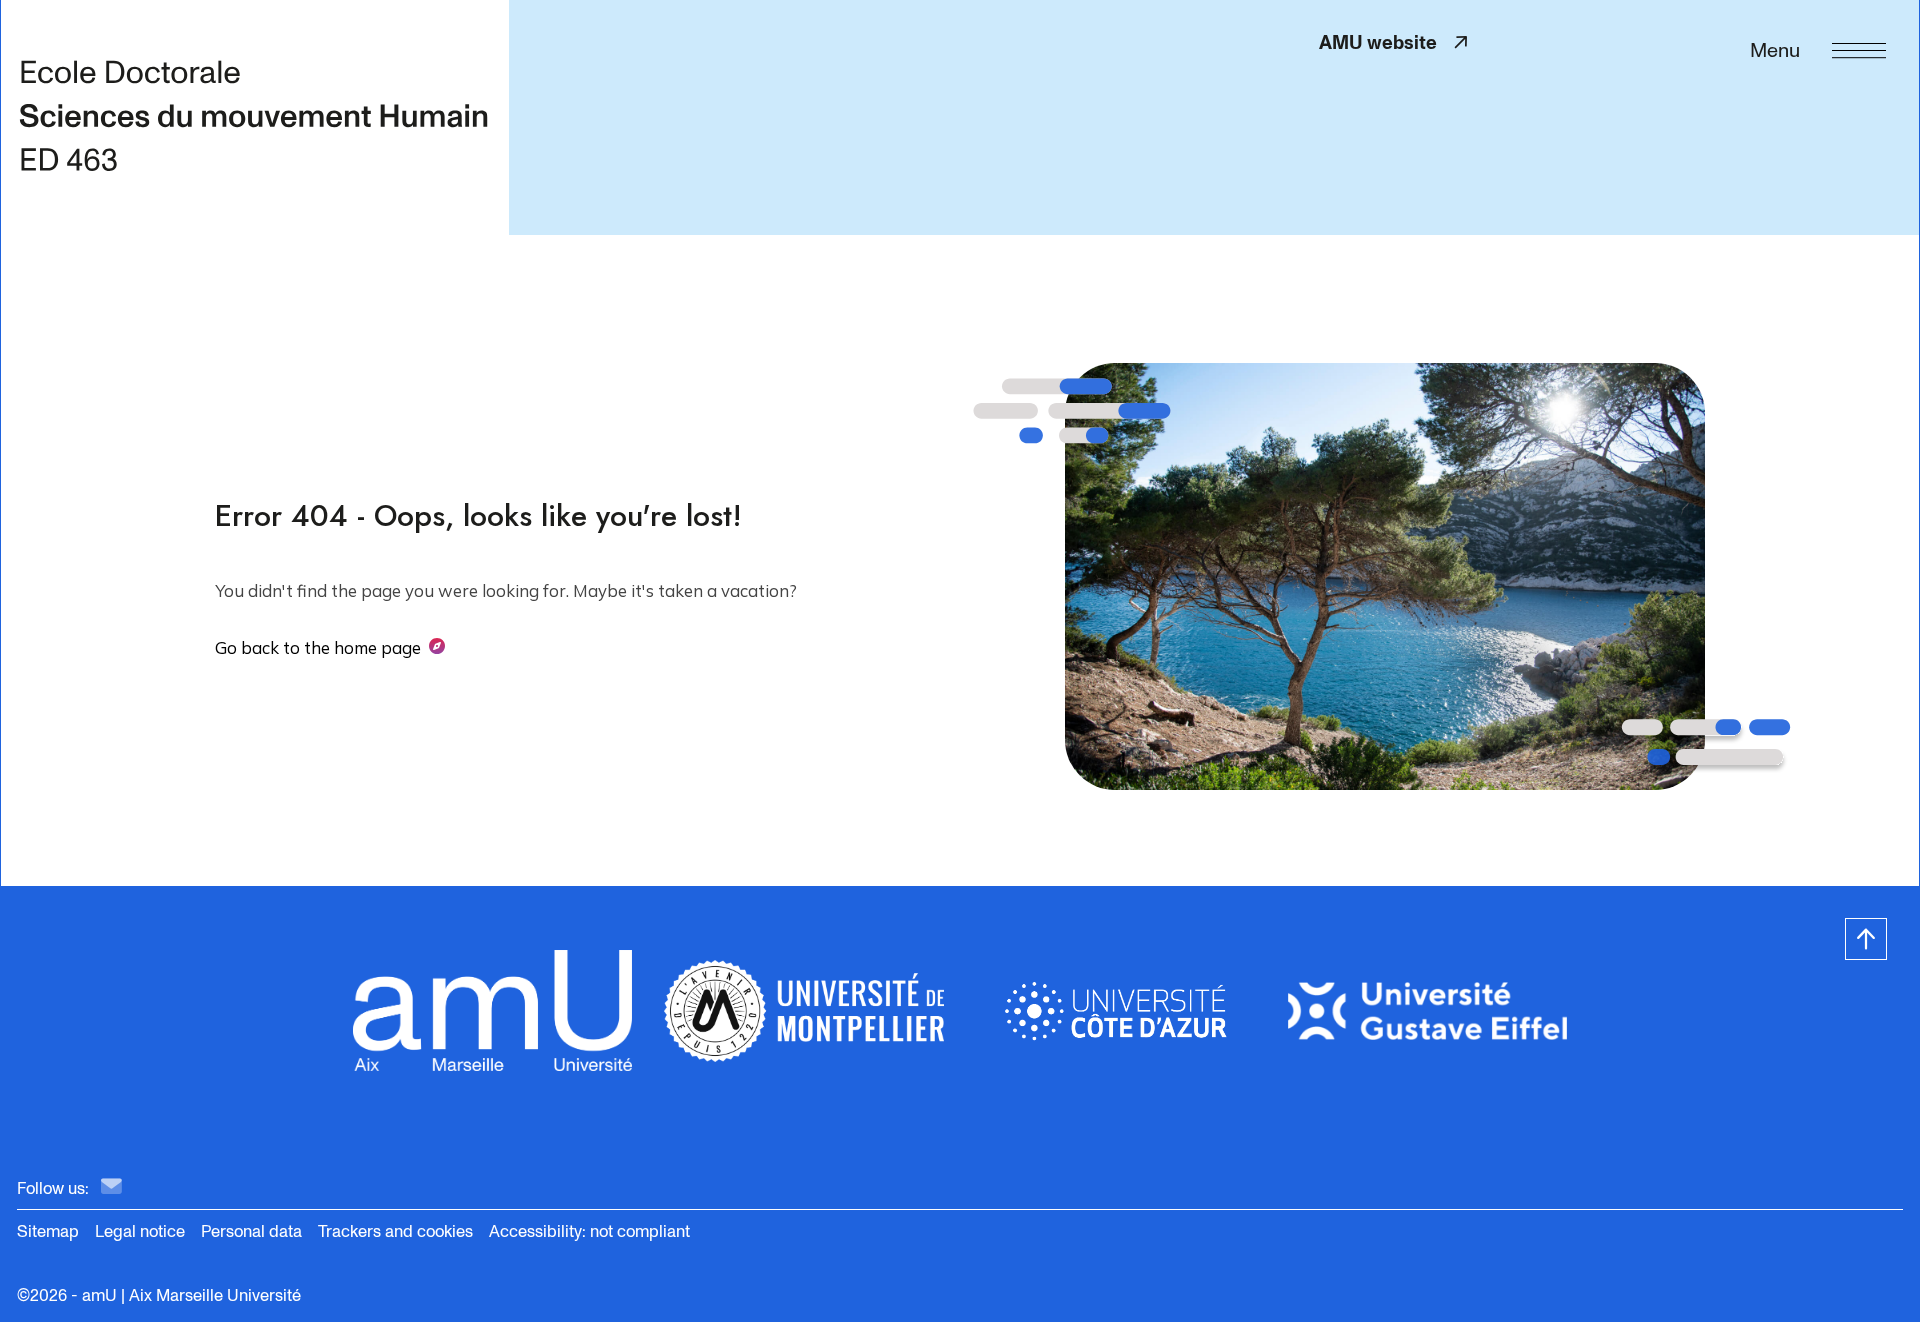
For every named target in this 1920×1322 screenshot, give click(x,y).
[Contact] (111, 1187)
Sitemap (48, 1231)
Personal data (251, 1231)
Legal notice (140, 1231)
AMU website (1386, 42)
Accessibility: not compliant (589, 1231)
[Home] (254, 117)
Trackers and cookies (395, 1231)
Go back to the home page (318, 647)
